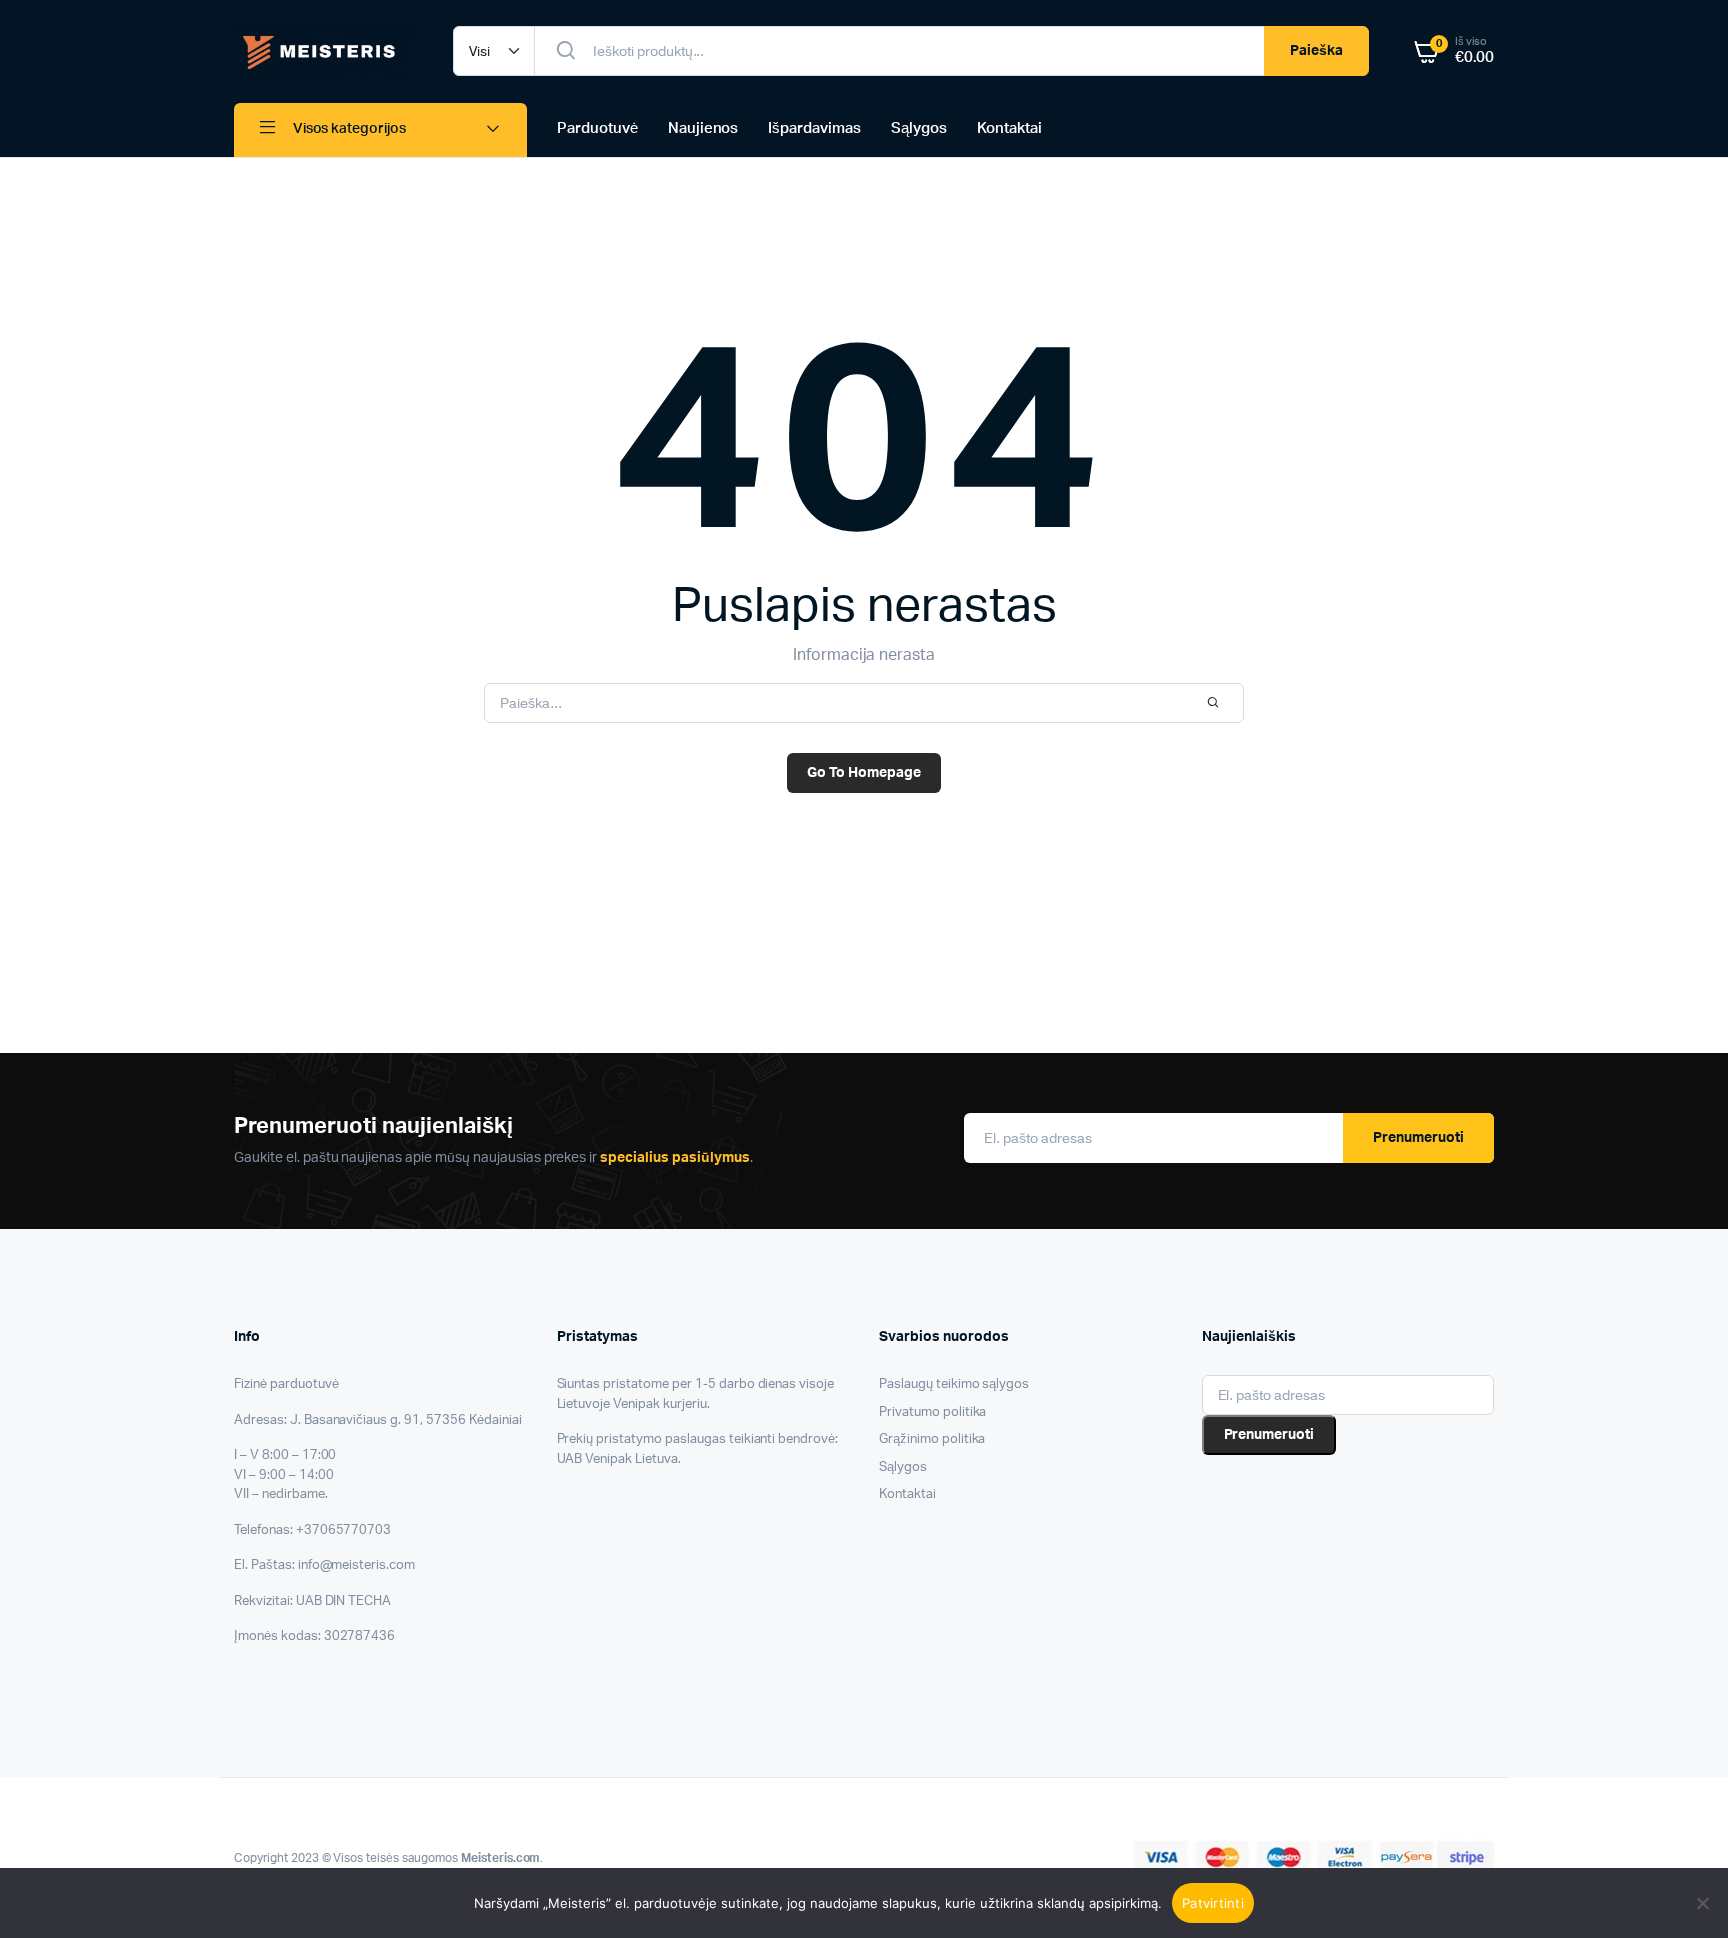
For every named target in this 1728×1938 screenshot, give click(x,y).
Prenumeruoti (1418, 1138)
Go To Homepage (864, 773)
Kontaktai (1009, 128)
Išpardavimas (814, 128)
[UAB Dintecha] (323, 51)
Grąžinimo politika (932, 1439)
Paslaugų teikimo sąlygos (954, 1384)
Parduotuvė (597, 128)
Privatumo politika (932, 1412)
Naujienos (703, 128)
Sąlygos (919, 128)
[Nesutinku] (1703, 1903)
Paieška (1316, 51)
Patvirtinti (1213, 1903)
